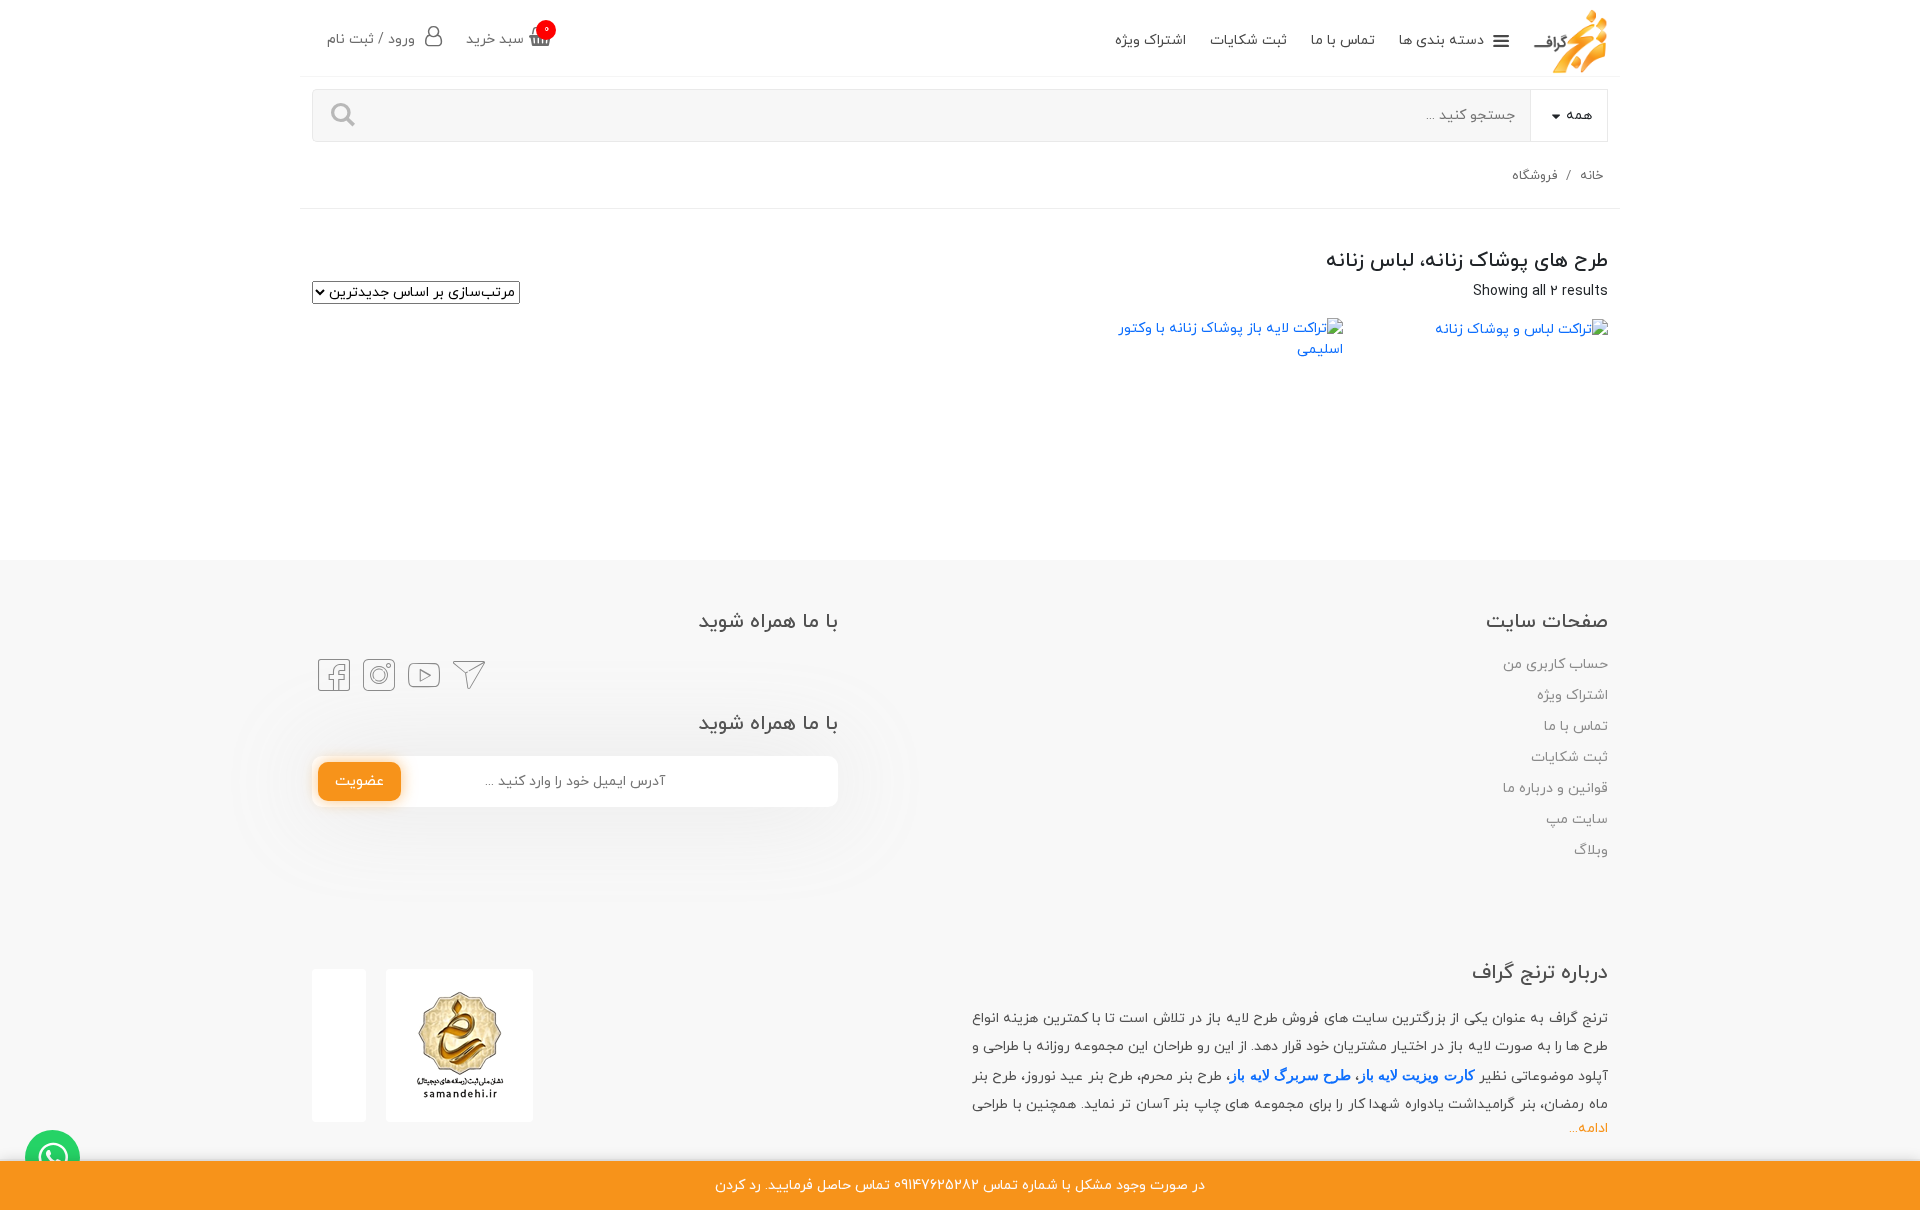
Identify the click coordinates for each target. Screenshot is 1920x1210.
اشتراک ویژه (1150, 40)
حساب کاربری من (1555, 664)
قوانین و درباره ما (1555, 788)
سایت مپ (1577, 819)
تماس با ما (1343, 40)
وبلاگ (1591, 850)
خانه (1591, 176)
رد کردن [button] (738, 1185)
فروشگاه (1534, 176)
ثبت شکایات (1248, 40)
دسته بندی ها (1441, 40)
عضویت (359, 781)
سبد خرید (507, 35)
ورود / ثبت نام (373, 39)
